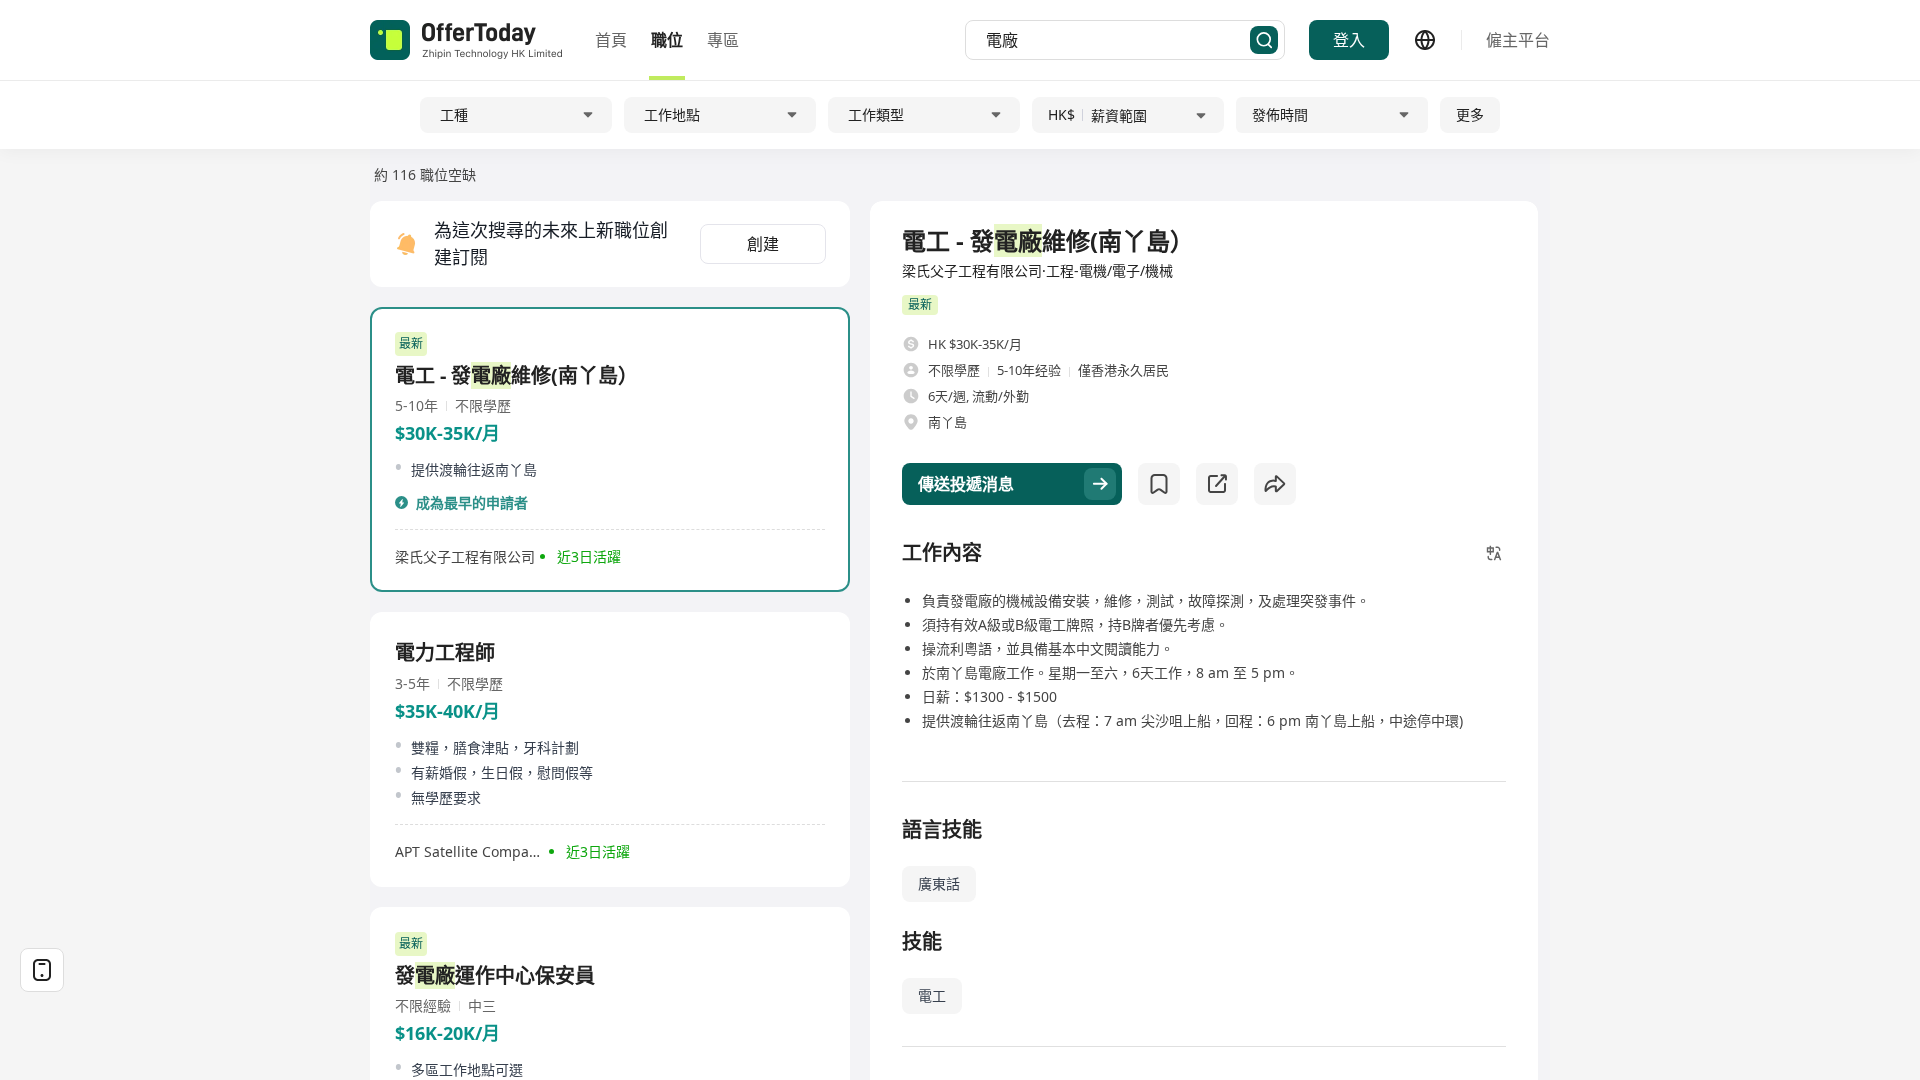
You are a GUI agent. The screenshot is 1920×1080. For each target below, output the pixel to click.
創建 (763, 244)
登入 (1349, 40)
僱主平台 (1518, 40)
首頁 (611, 40)
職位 (667, 40)
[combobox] (1118, 40)
